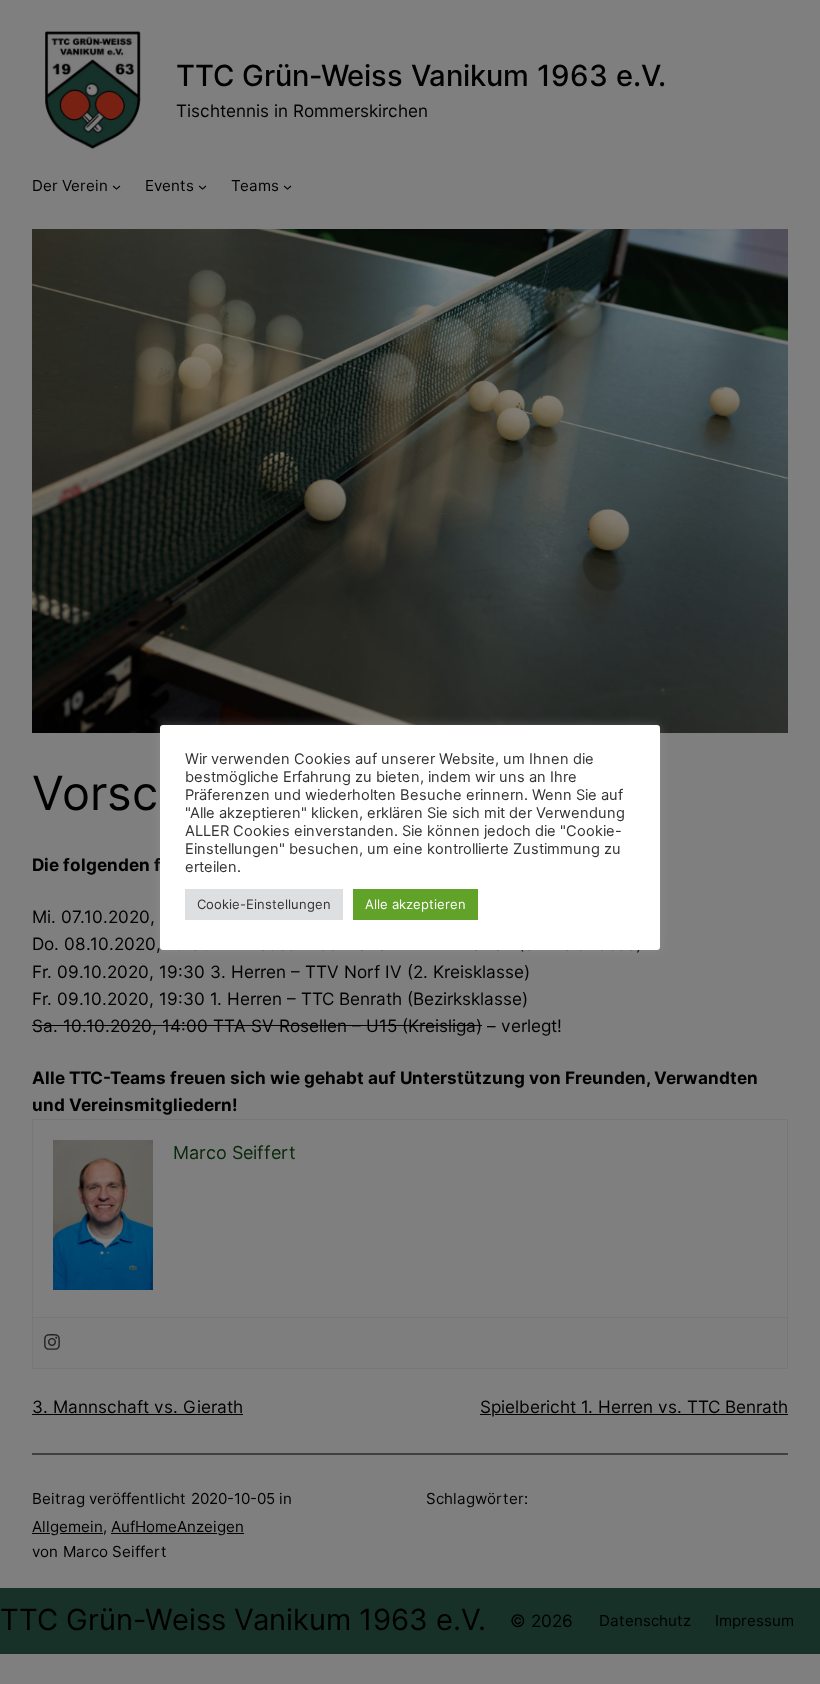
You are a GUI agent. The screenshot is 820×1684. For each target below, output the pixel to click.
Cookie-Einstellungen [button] (264, 904)
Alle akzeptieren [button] (415, 904)
